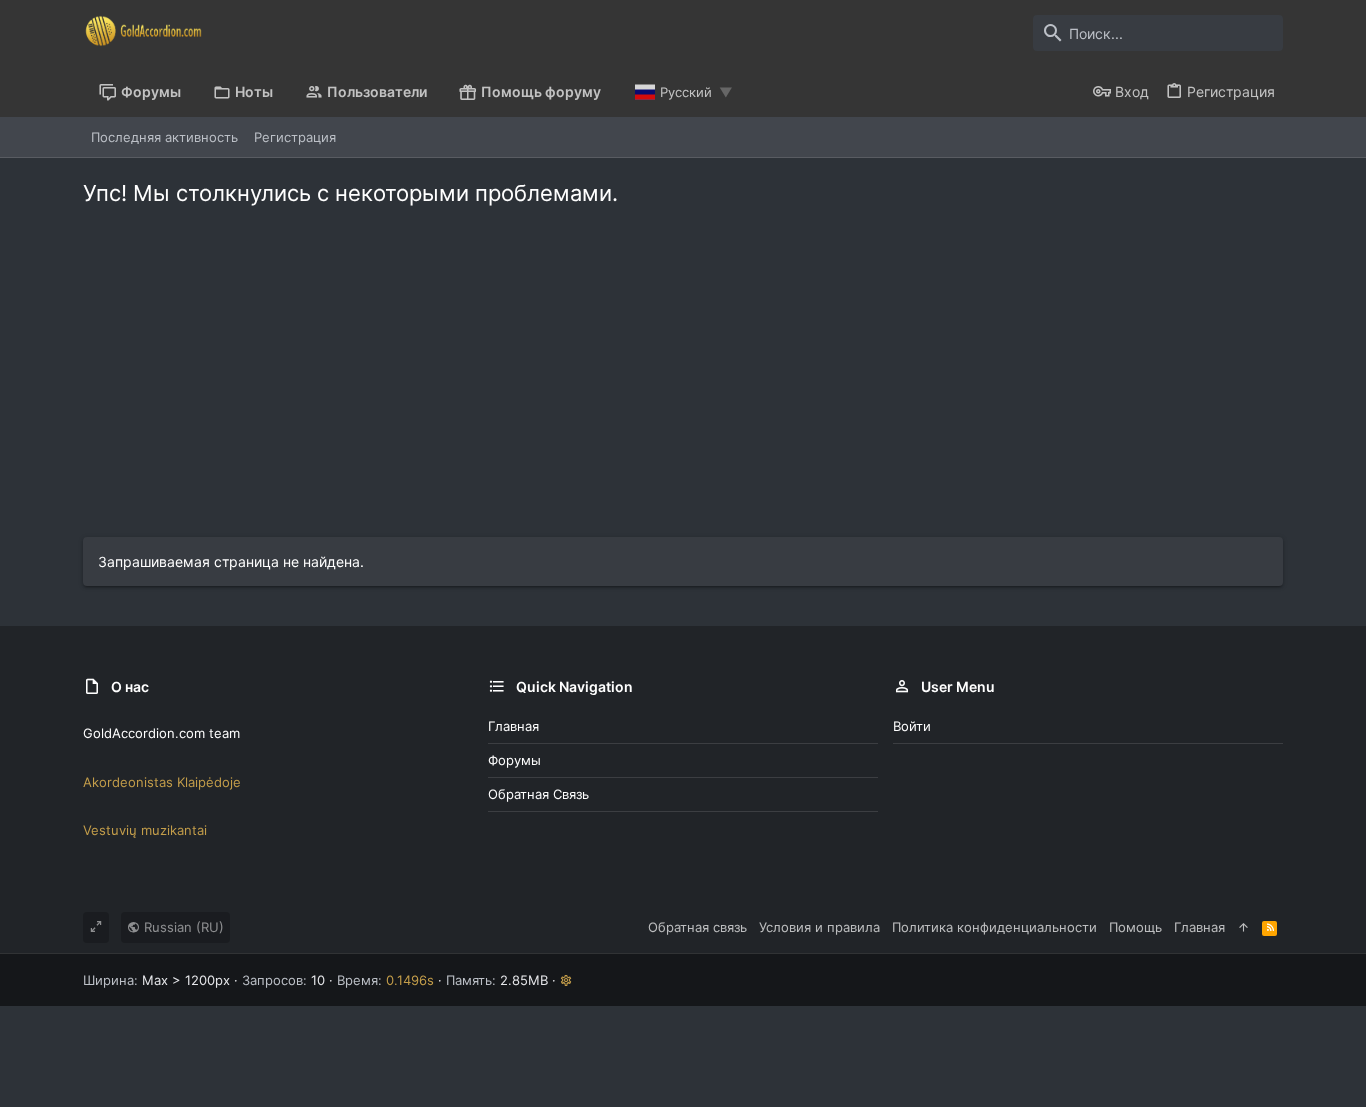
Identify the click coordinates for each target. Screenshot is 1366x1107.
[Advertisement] (683, 387)
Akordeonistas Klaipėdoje (162, 782)
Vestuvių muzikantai (145, 830)
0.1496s (410, 980)
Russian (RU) (182, 927)
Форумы (514, 760)
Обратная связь (538, 794)
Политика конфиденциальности (994, 927)
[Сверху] (1243, 927)
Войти (912, 726)
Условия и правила (819, 927)
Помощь (1135, 927)
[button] (566, 980)
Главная (513, 726)
